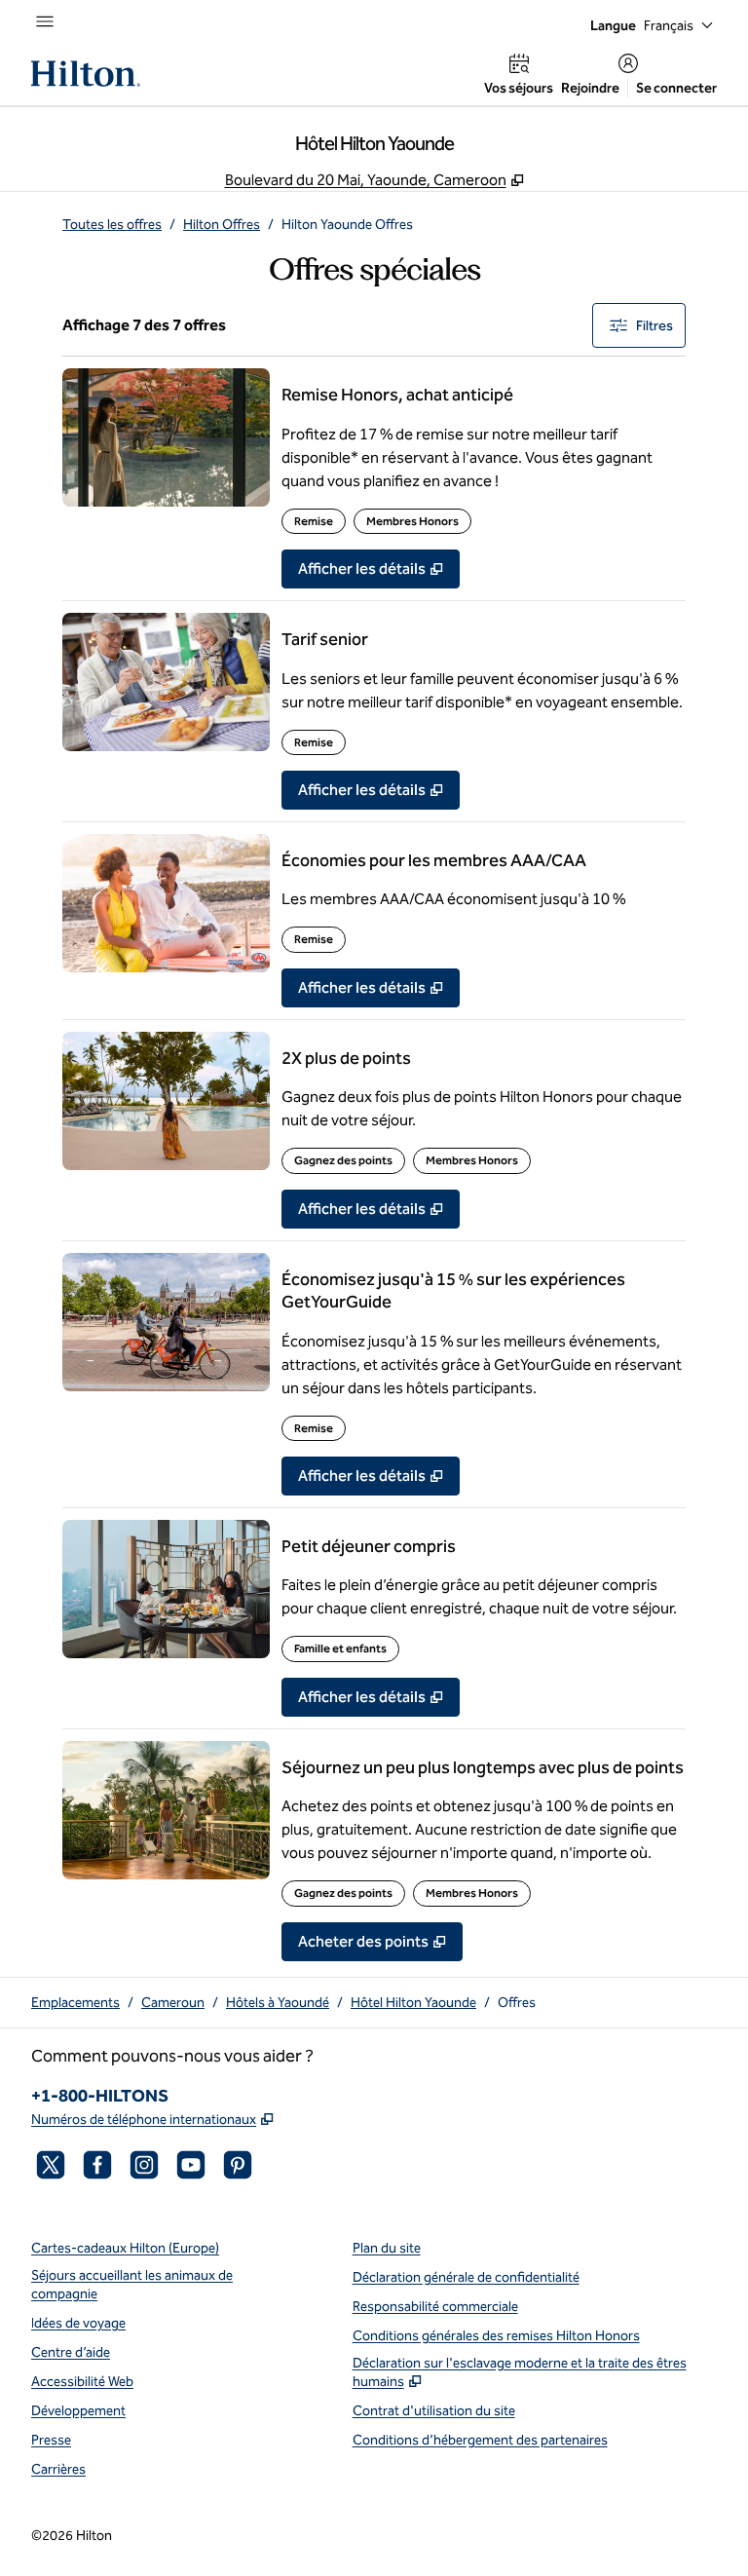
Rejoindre (590, 88)
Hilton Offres (222, 225)
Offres (517, 2003)
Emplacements (75, 2003)
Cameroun (173, 2003)
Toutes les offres (112, 225)
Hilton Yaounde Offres (347, 225)
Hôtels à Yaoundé (278, 2003)
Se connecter (676, 88)
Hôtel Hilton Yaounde (413, 2003)
